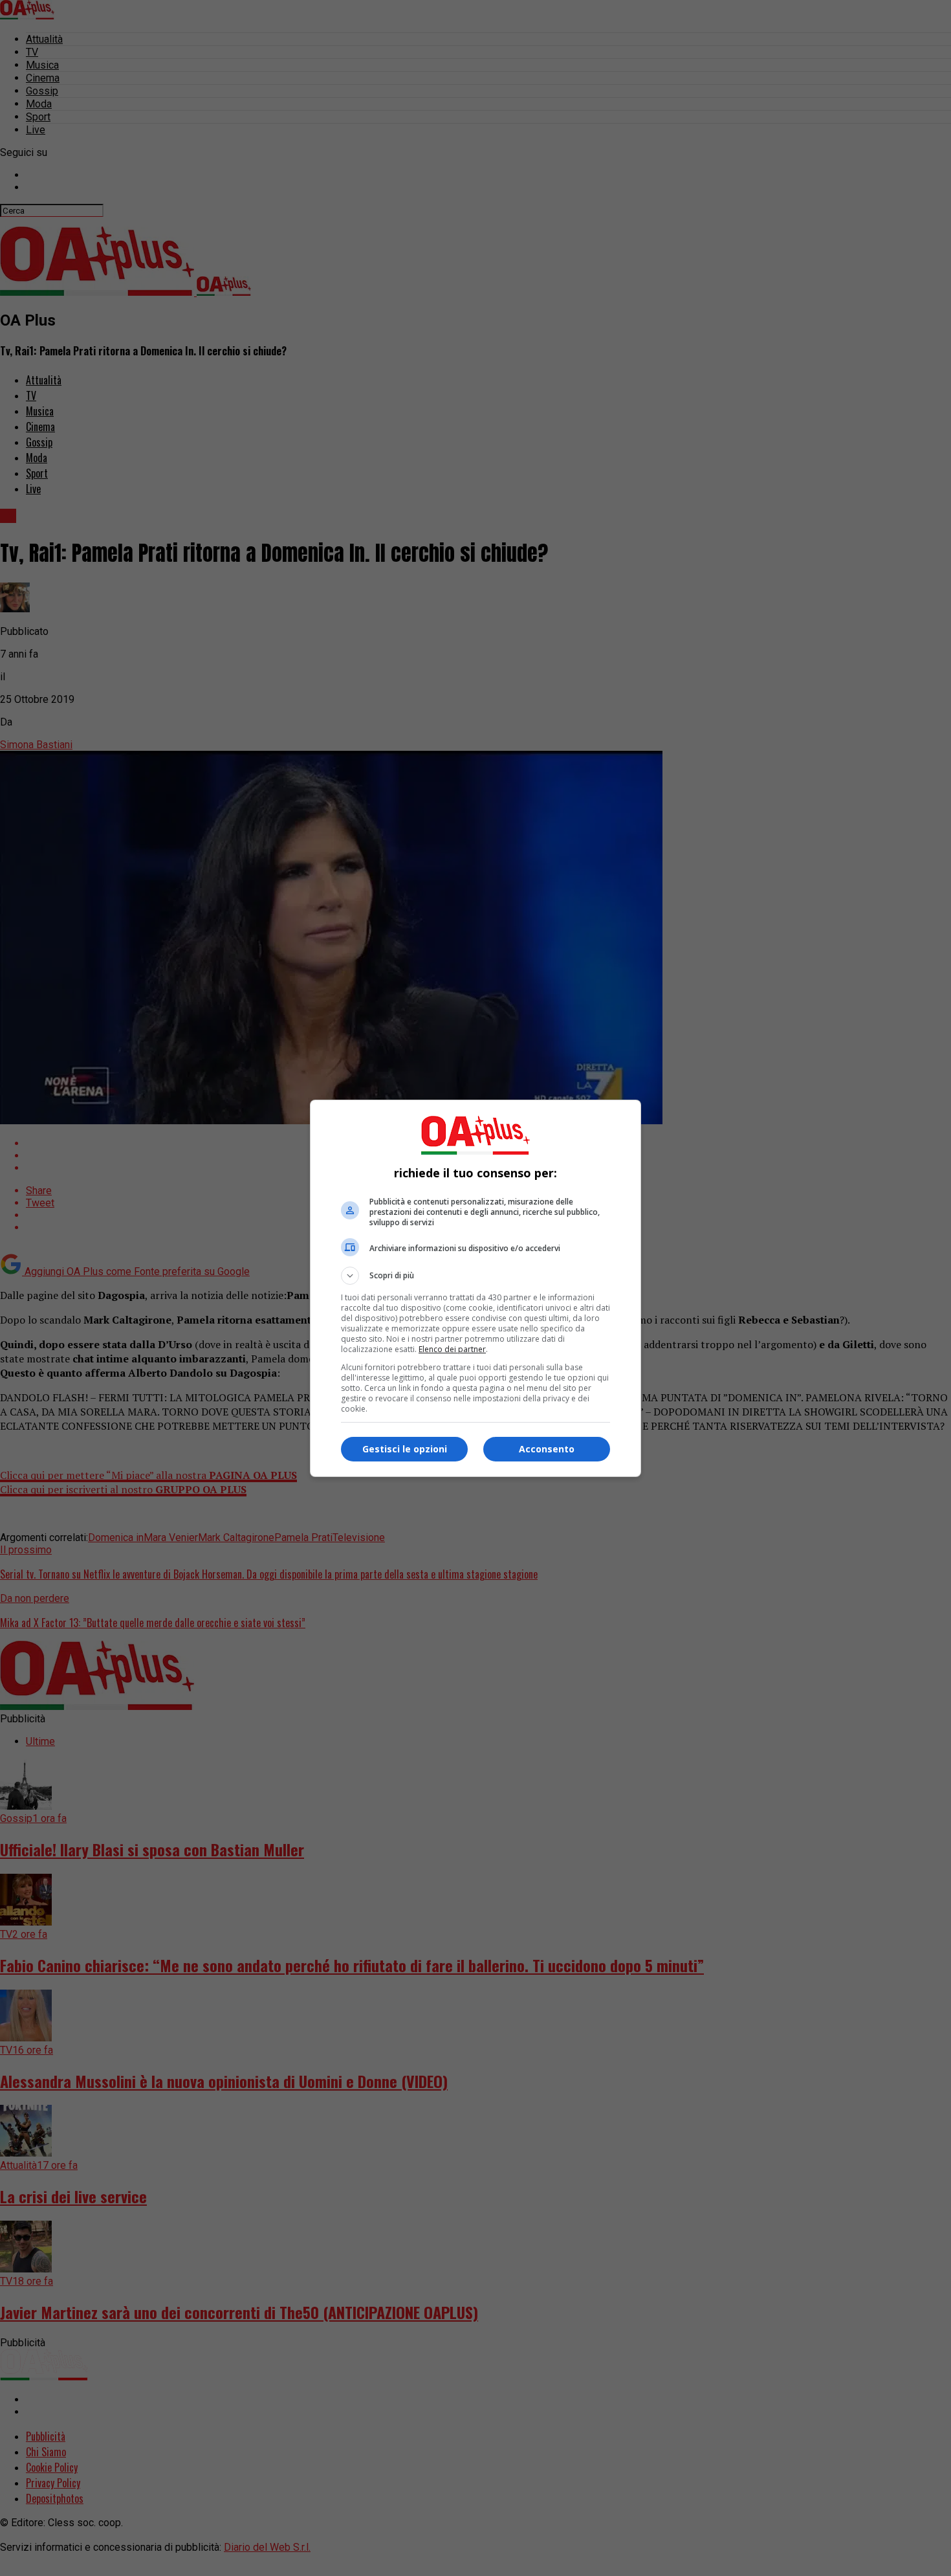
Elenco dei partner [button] (452, 1349)
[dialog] (475, 1288)
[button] (475, 1276)
